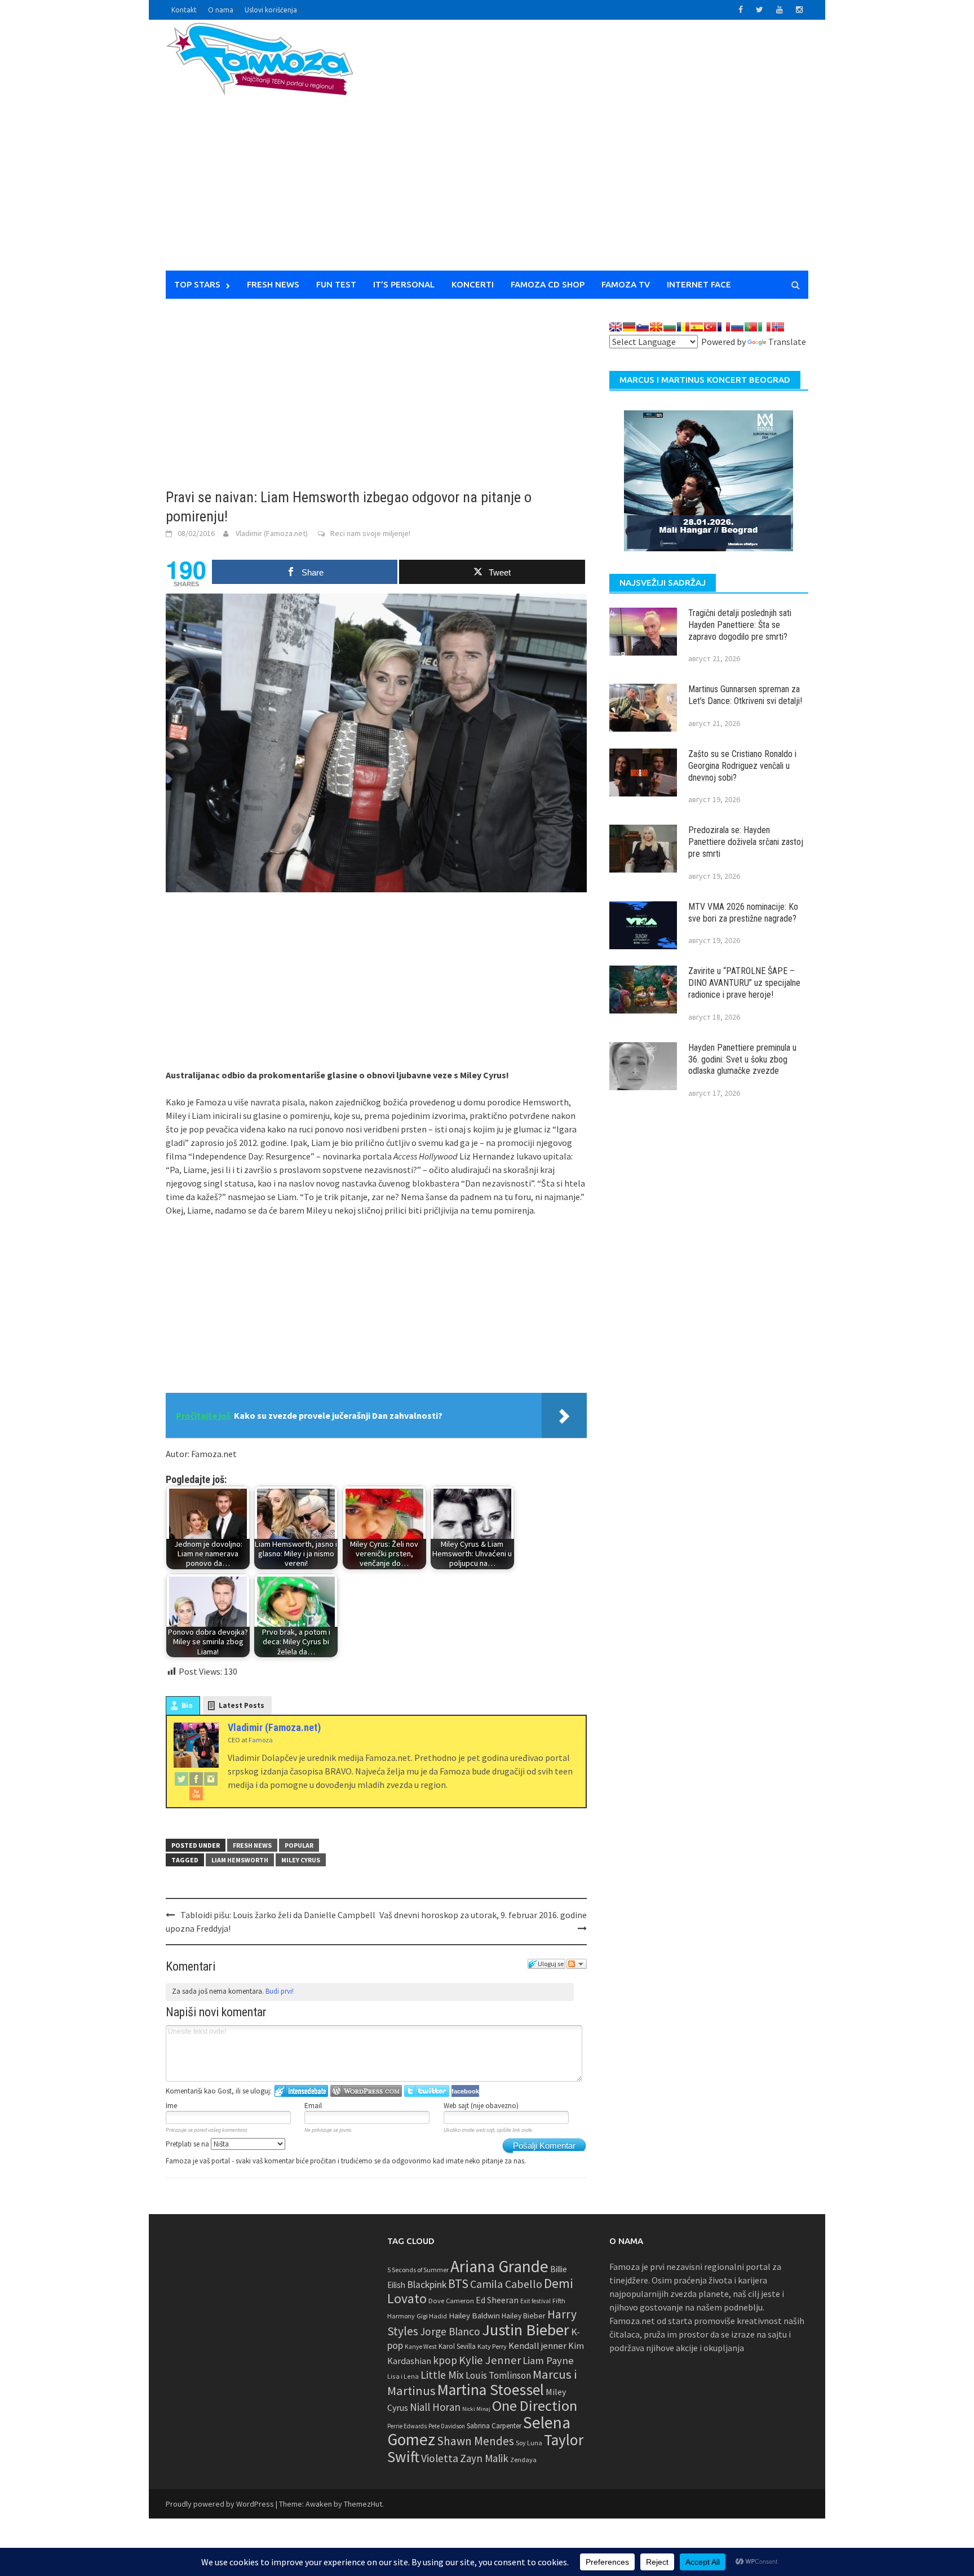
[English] (616, 327)
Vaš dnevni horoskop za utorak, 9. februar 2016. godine (483, 1915)
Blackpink (427, 2285)
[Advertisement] (592, 152)
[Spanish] (697, 327)
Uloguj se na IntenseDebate (301, 2091)
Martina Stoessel (491, 2390)
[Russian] (737, 327)
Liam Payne (548, 2360)
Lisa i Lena (403, 2376)
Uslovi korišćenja (271, 10)
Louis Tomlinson (498, 2375)
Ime (171, 2106)
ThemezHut (363, 2504)
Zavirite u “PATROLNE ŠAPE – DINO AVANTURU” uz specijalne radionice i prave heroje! (744, 983)
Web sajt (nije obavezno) (481, 2106)
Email (313, 2106)
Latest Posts (242, 1705)
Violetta (440, 2458)
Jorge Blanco (450, 2331)
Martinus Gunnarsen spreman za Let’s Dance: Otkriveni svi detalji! (745, 695)
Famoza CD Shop (548, 284)
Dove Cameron (451, 2301)
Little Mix (442, 2375)
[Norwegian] (778, 327)
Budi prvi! (280, 1991)
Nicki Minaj (476, 2409)
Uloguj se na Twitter (427, 2091)
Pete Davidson (447, 2426)
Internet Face (699, 284)
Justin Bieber (526, 2330)
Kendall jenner (537, 2346)
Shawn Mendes (475, 2441)
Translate (787, 342)
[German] (629, 327)
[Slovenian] (643, 327)
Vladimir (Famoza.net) (272, 533)
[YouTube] (196, 1793)
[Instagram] (211, 1778)
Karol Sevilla (457, 2346)
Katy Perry (492, 2346)
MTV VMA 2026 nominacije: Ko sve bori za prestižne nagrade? (743, 913)
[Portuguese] (751, 327)
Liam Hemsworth (240, 1860)
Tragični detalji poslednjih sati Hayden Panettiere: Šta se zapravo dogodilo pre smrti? (740, 625)
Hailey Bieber (524, 2316)
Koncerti (473, 284)
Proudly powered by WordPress (220, 2504)
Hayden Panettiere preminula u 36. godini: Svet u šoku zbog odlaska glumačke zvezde (742, 1059)
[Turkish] (710, 327)
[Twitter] (181, 1778)
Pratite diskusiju (577, 1964)
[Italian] (764, 327)
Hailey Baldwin (474, 2315)
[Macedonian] (656, 327)
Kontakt (184, 10)
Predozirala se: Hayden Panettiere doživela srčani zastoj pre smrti (746, 842)
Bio (187, 1705)
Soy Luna (529, 2443)
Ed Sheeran (497, 2300)
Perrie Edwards (407, 2426)
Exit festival (535, 2301)
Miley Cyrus (301, 1860)
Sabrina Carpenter (494, 2426)
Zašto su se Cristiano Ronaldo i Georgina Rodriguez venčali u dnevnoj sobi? (742, 766)
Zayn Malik (484, 2458)
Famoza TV (626, 284)
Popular (299, 1845)
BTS (458, 2283)
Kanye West (421, 2347)
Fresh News (273, 284)
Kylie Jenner (490, 2360)
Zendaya (523, 2460)
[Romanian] (683, 327)
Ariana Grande (499, 2266)
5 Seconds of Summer (418, 2270)
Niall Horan (435, 2407)
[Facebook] (196, 1778)
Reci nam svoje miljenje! (370, 533)
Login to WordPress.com (366, 2091)
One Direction (535, 2405)
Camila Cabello (506, 2284)
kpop (445, 2360)
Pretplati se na (188, 2144)
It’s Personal (404, 284)
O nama (221, 10)
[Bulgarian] (670, 327)
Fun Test (336, 284)
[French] (724, 327)
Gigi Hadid (432, 2316)
